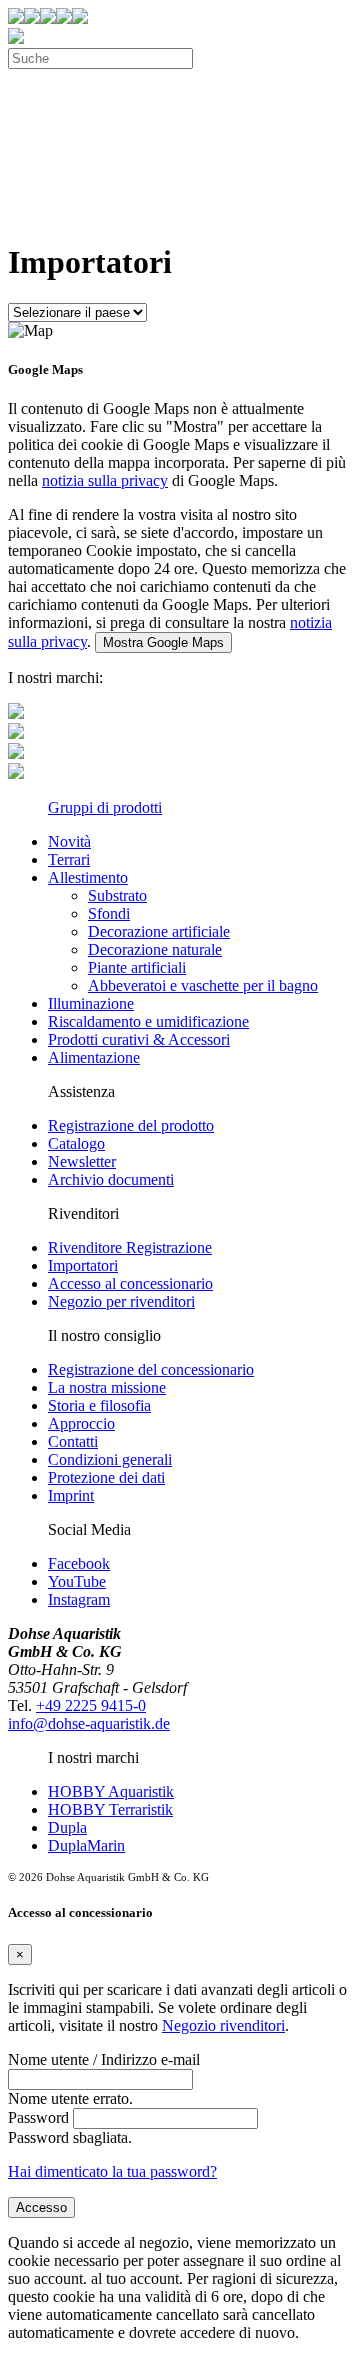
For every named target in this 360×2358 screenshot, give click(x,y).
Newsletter (82, 1161)
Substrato (117, 895)
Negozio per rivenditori (121, 1301)
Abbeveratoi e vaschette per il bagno (203, 985)
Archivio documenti (111, 1179)
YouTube (77, 1581)
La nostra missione (107, 1387)
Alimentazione (94, 1057)
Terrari (69, 859)
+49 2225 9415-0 (91, 1705)
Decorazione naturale (155, 949)
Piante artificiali (137, 967)
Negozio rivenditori (223, 2025)
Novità (69, 841)
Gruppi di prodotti (105, 807)
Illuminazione (91, 1003)
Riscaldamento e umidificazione (148, 1021)
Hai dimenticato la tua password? (112, 2171)
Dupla (67, 1827)
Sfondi (109, 913)
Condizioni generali (110, 1459)
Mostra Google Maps (163, 642)
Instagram (79, 1599)
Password (38, 2117)
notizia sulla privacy (105, 480)
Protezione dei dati (106, 1477)
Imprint (71, 1495)
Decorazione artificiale (159, 931)
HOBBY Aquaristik (111, 1791)
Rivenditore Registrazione (130, 1247)
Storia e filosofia (99, 1405)
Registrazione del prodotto (131, 1125)
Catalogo (76, 1143)
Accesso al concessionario (130, 1283)
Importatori (83, 1265)
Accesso (41, 2207)
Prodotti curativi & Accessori (139, 1039)
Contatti (73, 1441)
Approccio (81, 1423)
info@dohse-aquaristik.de (89, 1723)
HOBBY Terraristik (110, 1809)
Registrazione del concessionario (151, 1369)
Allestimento (88, 877)
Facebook (79, 1563)
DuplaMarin (86, 1845)
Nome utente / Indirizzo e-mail (104, 2059)
